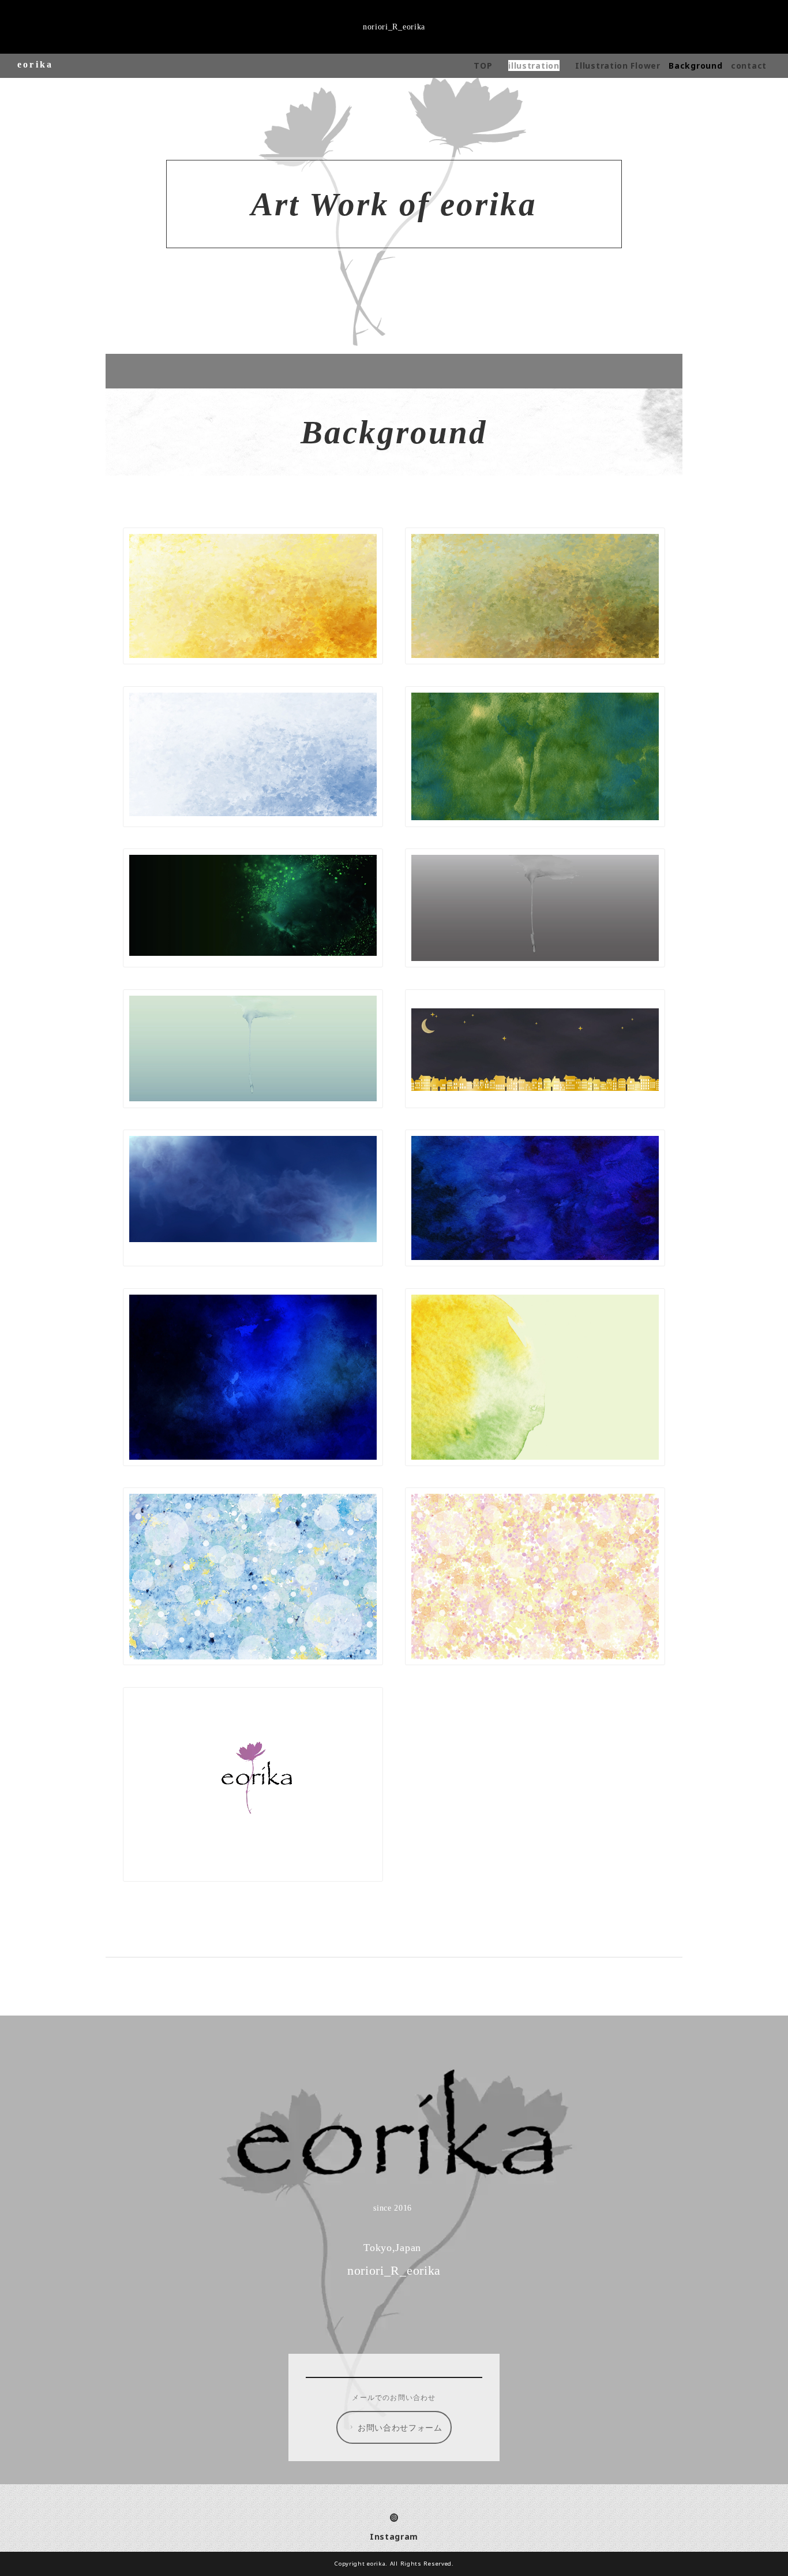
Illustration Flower (618, 66)
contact (749, 66)
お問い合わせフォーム (400, 2427)
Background (695, 66)
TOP (483, 66)
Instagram (394, 2536)
